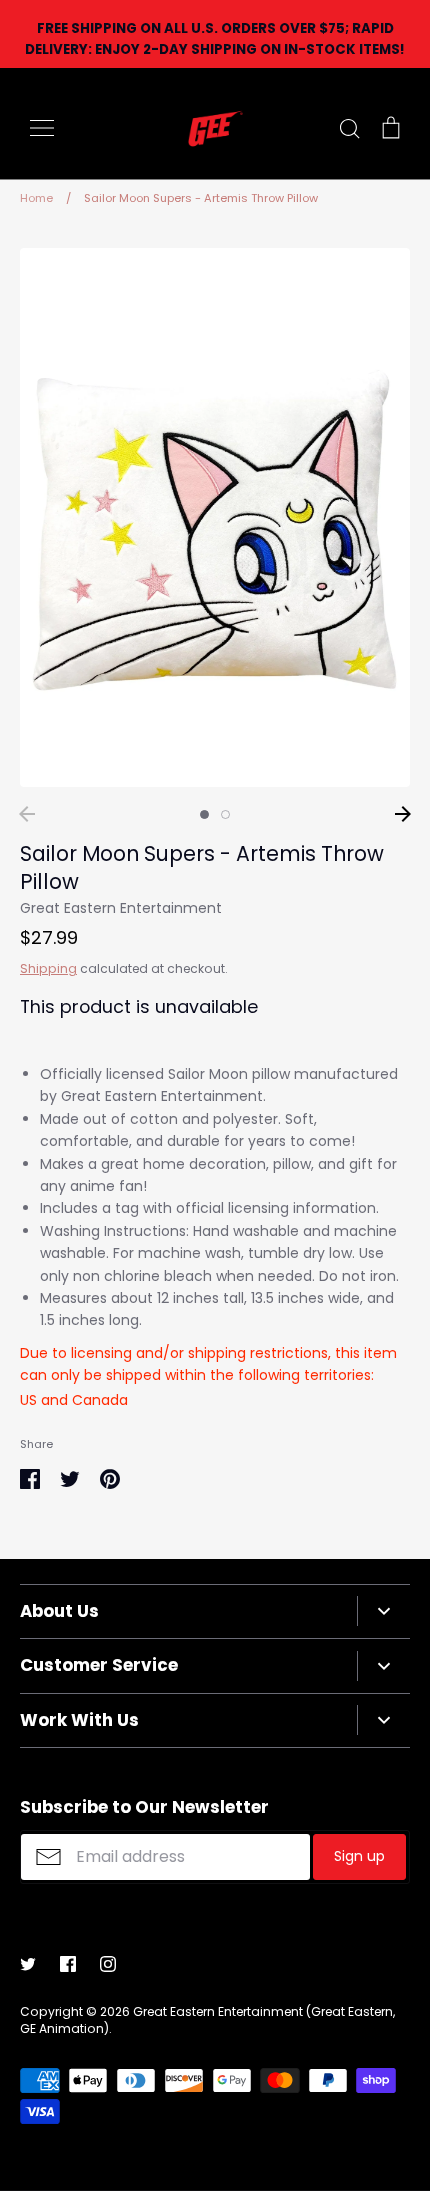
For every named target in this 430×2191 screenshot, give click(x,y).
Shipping (48, 968)
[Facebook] (68, 1964)
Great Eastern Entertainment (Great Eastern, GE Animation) (207, 2020)
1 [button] (204, 814)
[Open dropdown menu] (383, 1611)
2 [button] (225, 814)
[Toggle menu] (42, 128)
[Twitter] (28, 1964)
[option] (215, 517)
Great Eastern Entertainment (121, 908)
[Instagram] (108, 1964)
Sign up (359, 1856)
